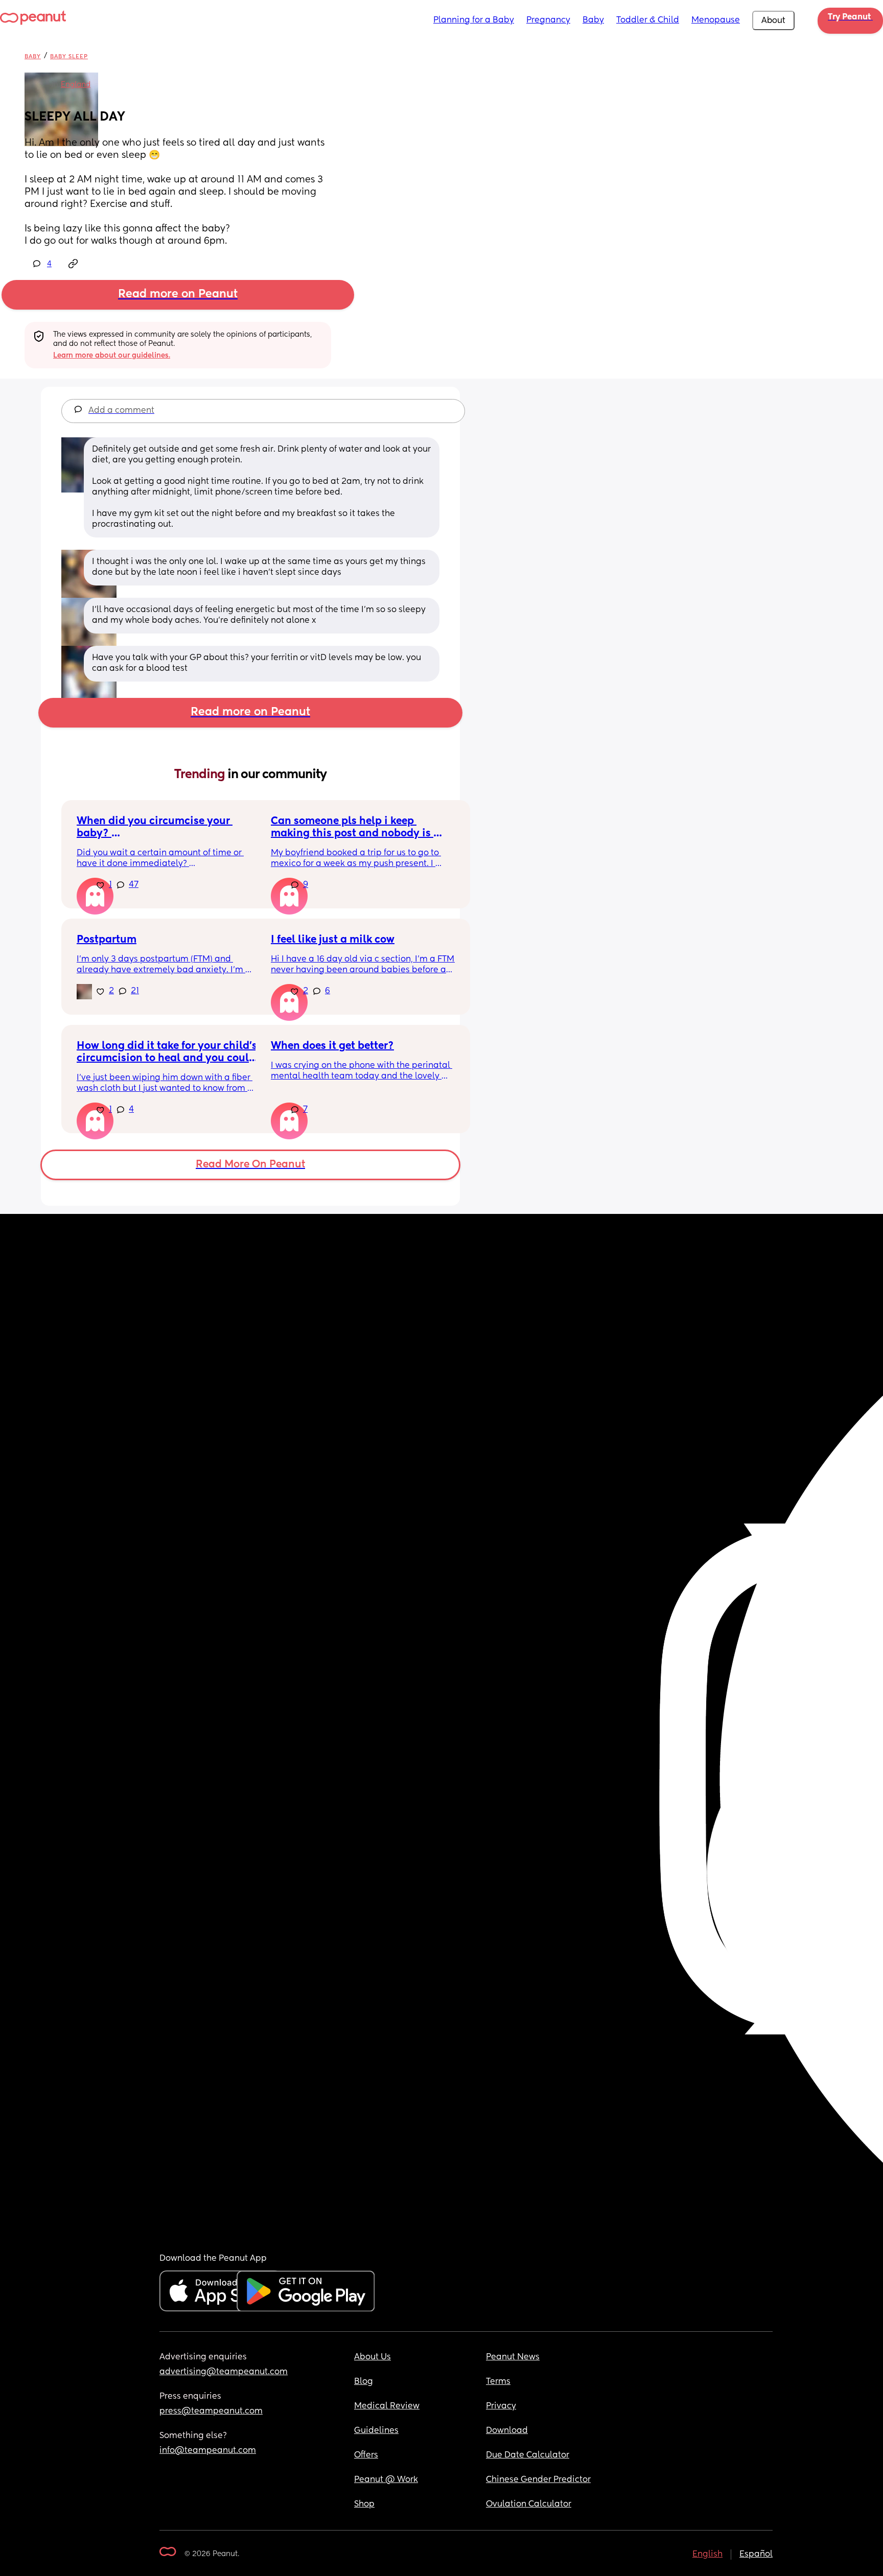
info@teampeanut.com (208, 2451)
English (707, 2555)
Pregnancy (548, 20)
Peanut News (513, 2357)
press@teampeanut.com (211, 2411)
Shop (364, 2504)
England (76, 85)
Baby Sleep (69, 56)
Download (507, 2431)
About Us (373, 2357)
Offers (366, 2455)
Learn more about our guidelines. (112, 356)
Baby (593, 20)
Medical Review (387, 2406)
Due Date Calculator (528, 2455)
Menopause (716, 20)
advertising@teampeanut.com (224, 2372)
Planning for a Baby (474, 20)
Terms (498, 2382)
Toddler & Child (648, 20)
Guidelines (376, 2431)
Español (756, 2555)
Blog (364, 2382)
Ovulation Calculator (529, 2504)
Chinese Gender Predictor (538, 2480)
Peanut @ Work (386, 2480)
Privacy (501, 2406)
